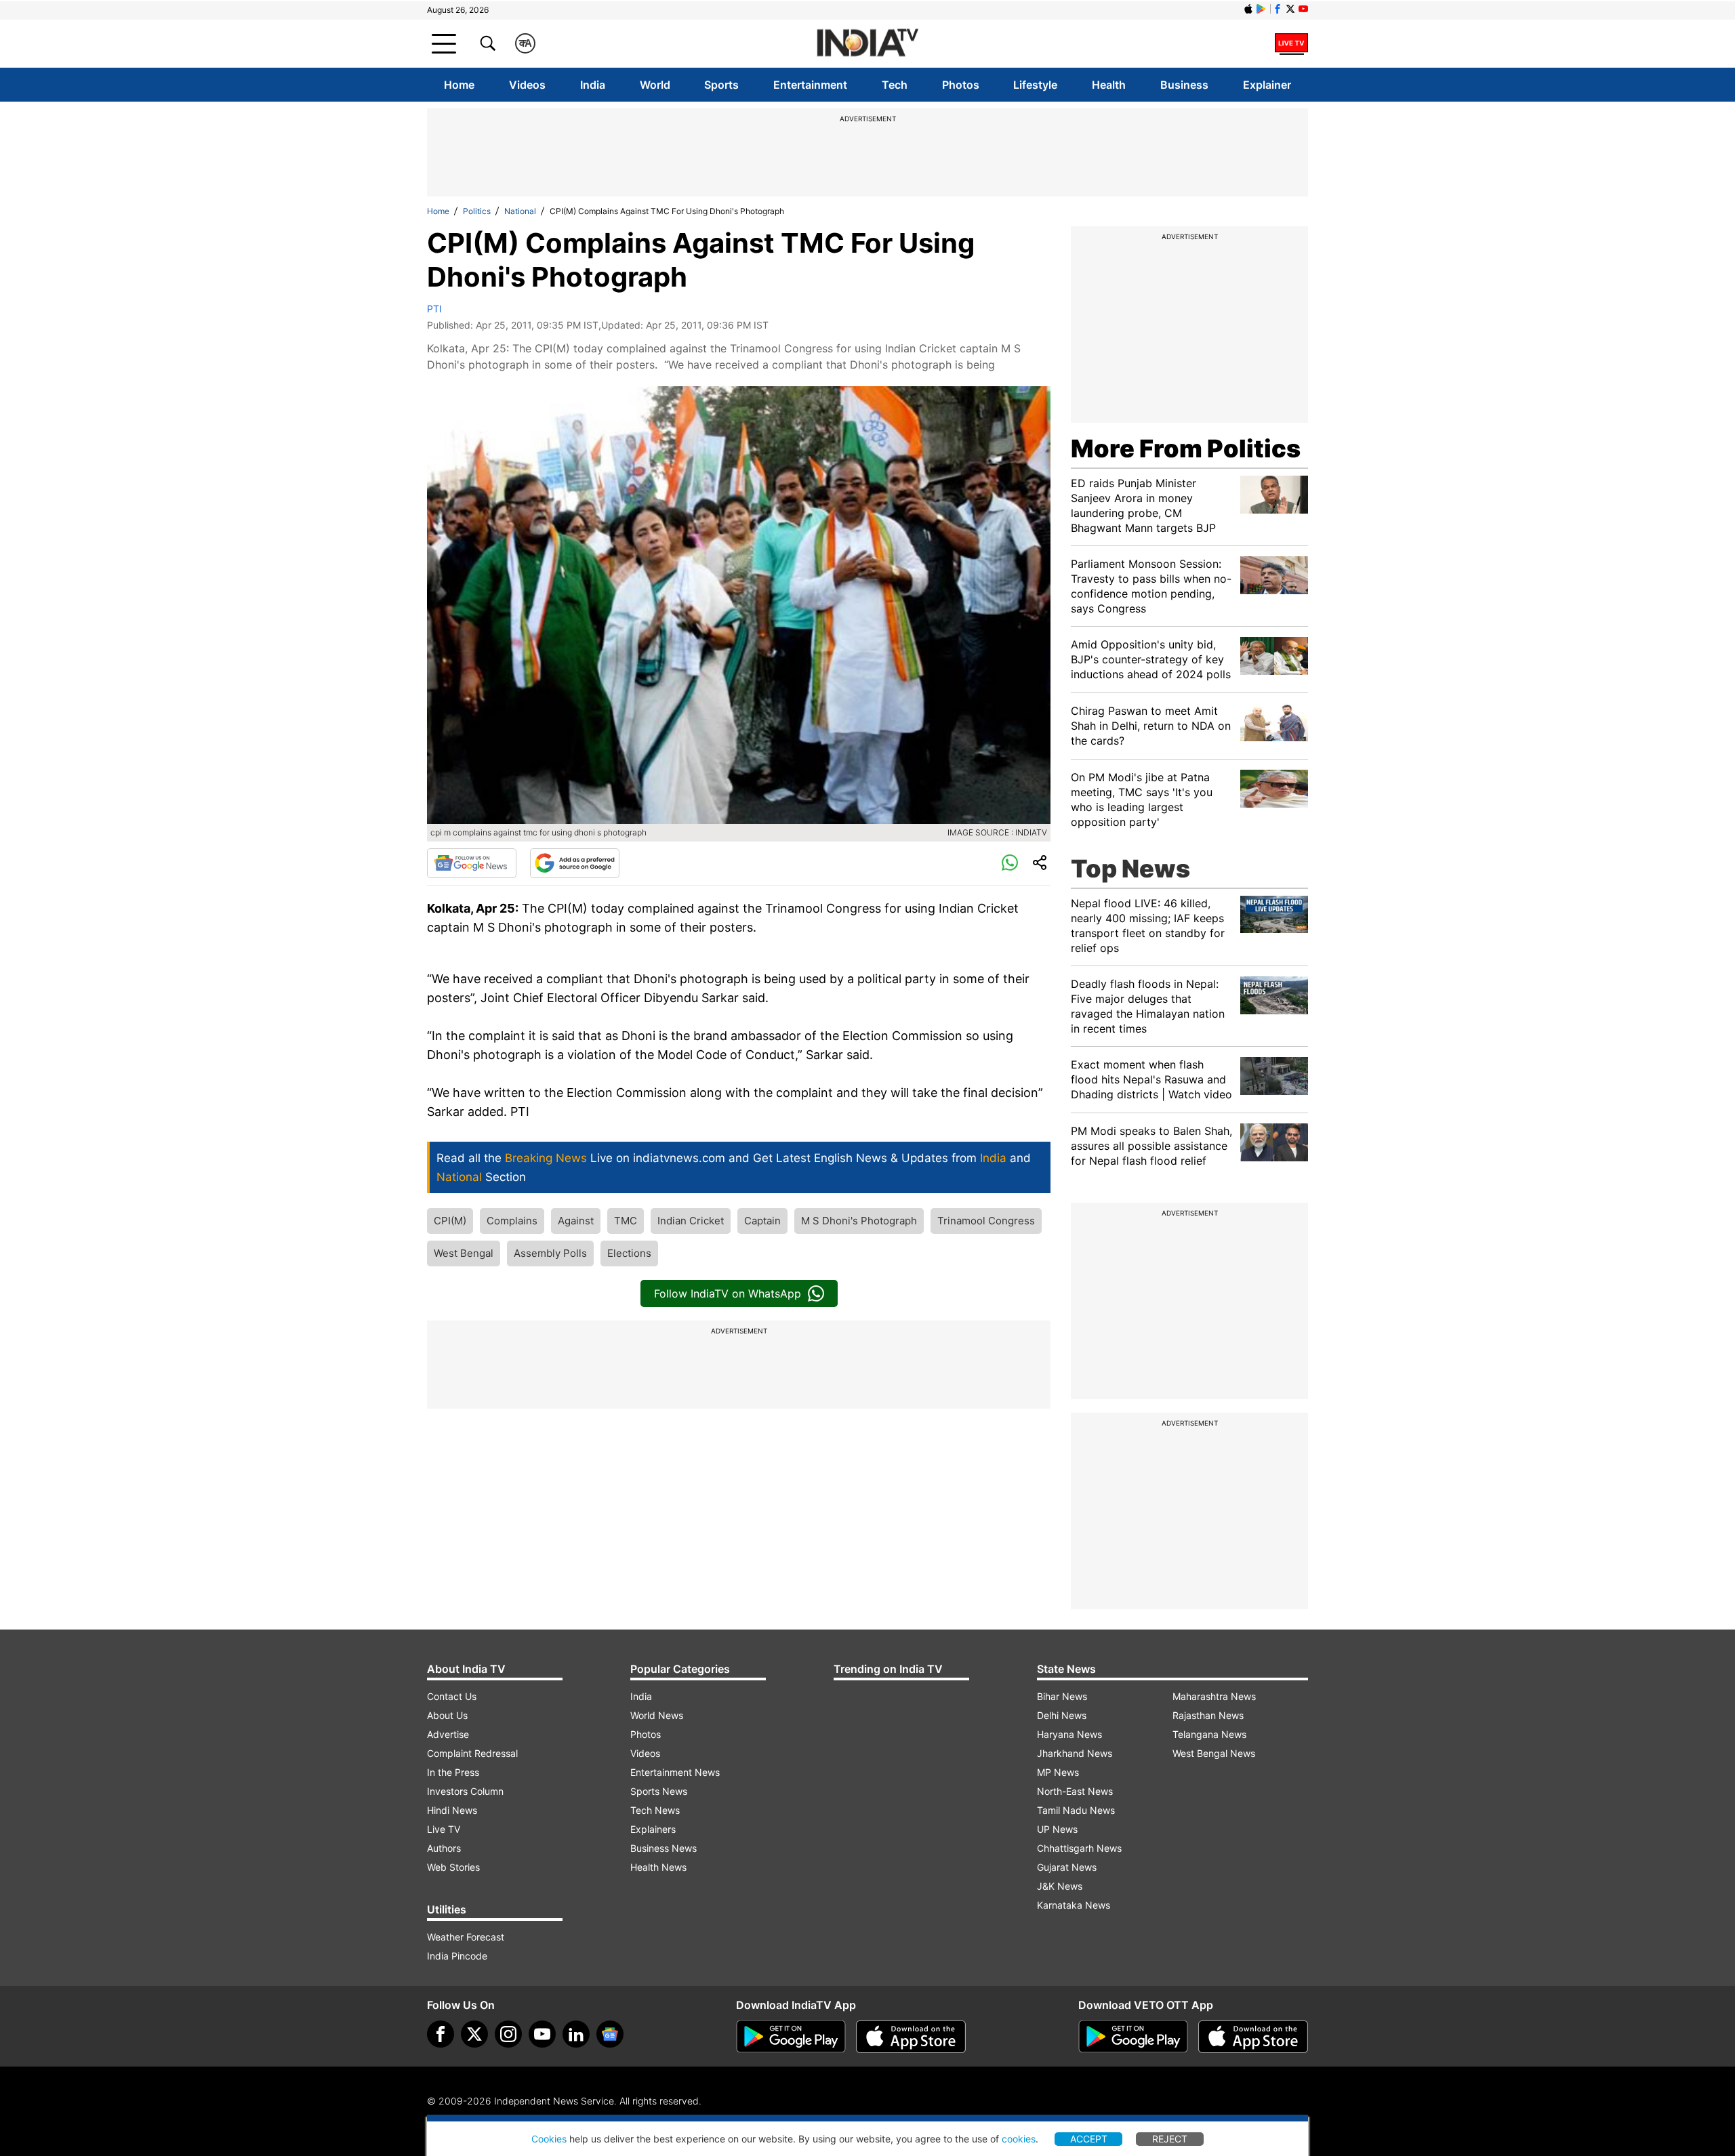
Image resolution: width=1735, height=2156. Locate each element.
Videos (527, 85)
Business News (664, 1848)
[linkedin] (576, 2034)
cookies (1019, 2139)
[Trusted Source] (575, 863)
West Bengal (464, 1253)
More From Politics (1186, 449)
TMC (626, 1221)
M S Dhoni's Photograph (859, 1221)
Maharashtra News (1214, 1696)
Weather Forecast (466, 1937)
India (593, 85)
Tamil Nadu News (1076, 1810)
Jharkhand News (1075, 1753)
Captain (762, 1221)
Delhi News (1062, 1715)
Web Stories (453, 1867)
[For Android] (1133, 2037)
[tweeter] (474, 2034)
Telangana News (1209, 1734)
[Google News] (472, 863)
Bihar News (1062, 1696)
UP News (1057, 1829)
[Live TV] (1291, 43)
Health (1109, 85)
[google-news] (610, 2034)
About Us (447, 1715)
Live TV (444, 1829)
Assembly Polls (550, 1253)
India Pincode (457, 1956)
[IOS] (1248, 9)
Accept (1089, 2139)
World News (657, 1715)
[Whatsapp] (1010, 863)
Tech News (655, 1810)
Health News (658, 1867)
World (655, 85)
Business (1184, 85)
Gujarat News (1067, 1867)
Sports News (659, 1791)
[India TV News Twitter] (1290, 9)
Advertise (448, 1734)
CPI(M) (450, 1221)
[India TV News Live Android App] (791, 2037)
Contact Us (452, 1696)
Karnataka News (1074, 1905)
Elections (629, 1253)
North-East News (1075, 1791)
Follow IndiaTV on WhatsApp (728, 1293)
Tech (895, 85)
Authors (444, 1848)
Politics (477, 211)
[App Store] (911, 2037)
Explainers (653, 1829)
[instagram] (508, 2034)
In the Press (453, 1772)
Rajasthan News (1208, 1715)
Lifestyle (1035, 85)
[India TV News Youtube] (1303, 9)
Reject (1170, 2139)
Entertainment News (675, 1772)
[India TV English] (867, 44)
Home (459, 85)
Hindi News (452, 1810)
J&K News (1060, 1886)
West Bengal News (1214, 1753)
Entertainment (810, 85)
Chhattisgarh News (1079, 1848)
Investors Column (465, 1791)
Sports (721, 85)
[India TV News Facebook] (1278, 9)
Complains (512, 1221)
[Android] (1261, 9)
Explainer (1267, 85)
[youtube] (542, 2034)
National (520, 211)
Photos (961, 85)
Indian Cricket (691, 1221)
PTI (434, 309)
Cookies (549, 2139)
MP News (1058, 1772)
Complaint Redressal (472, 1753)
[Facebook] (441, 2034)
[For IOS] (1253, 2037)
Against (576, 1221)
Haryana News (1069, 1734)
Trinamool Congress (986, 1221)
